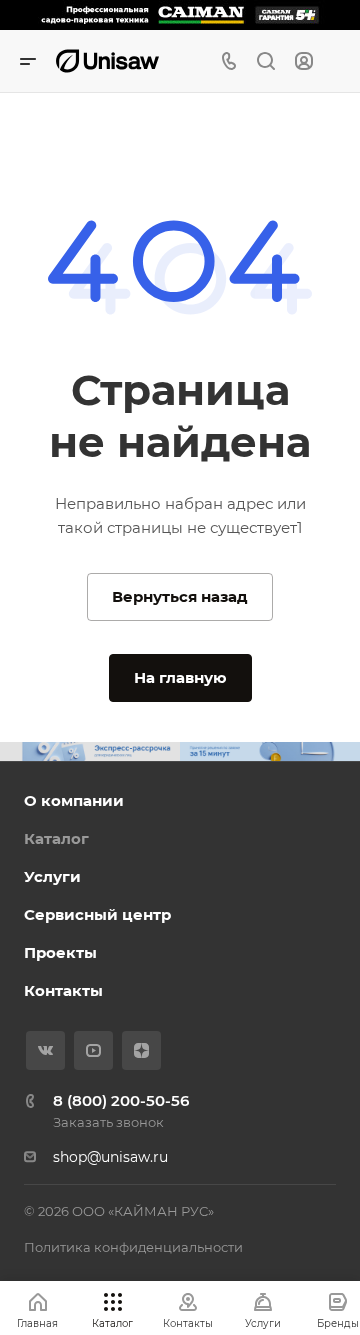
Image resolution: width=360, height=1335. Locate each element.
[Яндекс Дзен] (141, 1050)
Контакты (63, 990)
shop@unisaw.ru (110, 1157)
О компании (74, 800)
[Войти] (304, 61)
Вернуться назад (180, 596)
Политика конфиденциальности (133, 1247)
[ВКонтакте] (45, 1050)
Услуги (52, 876)
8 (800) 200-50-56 (121, 1100)
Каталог (56, 838)
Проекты (60, 952)
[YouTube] (93, 1050)
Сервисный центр (97, 914)
